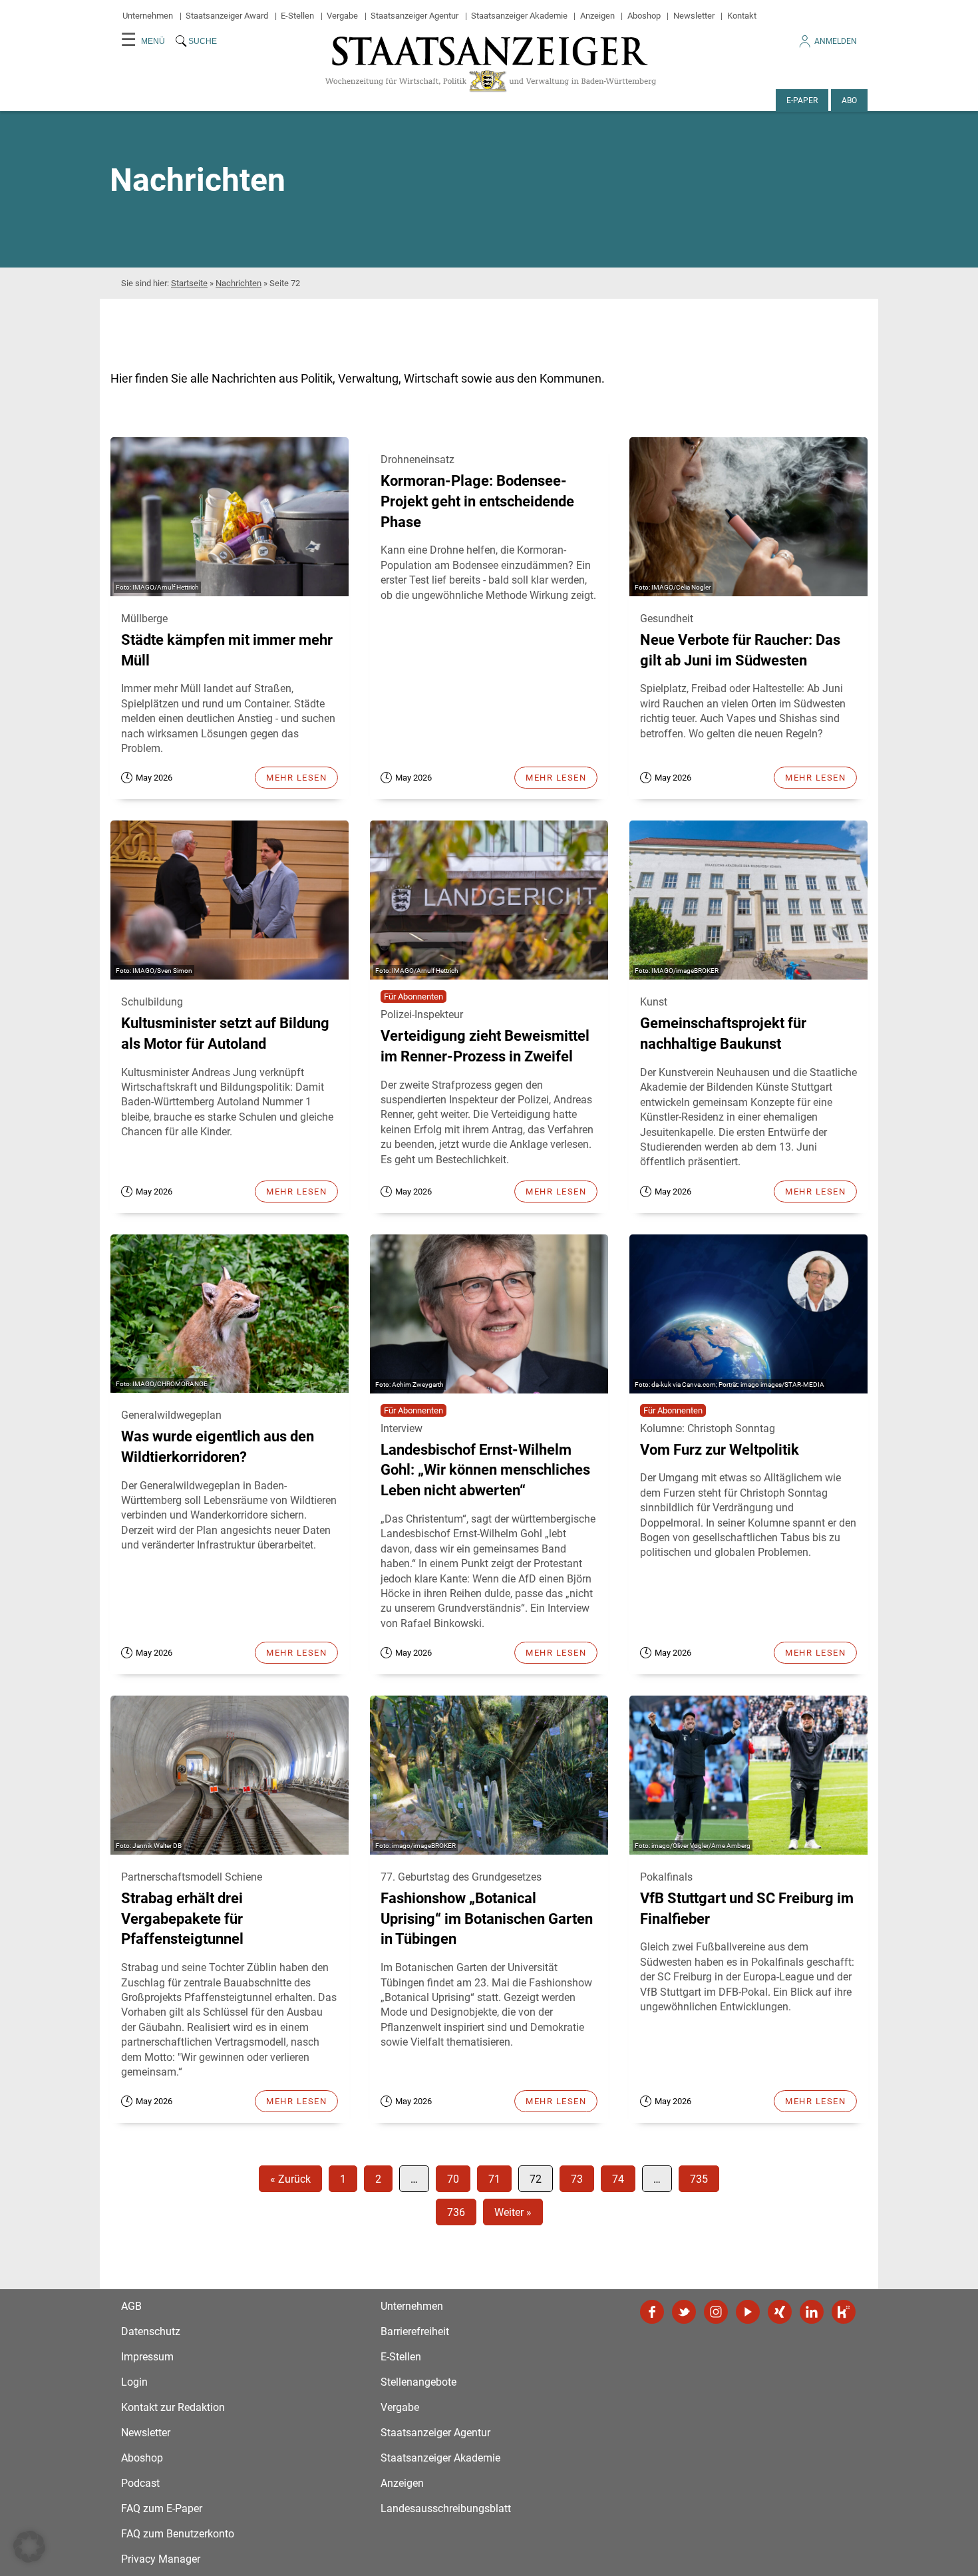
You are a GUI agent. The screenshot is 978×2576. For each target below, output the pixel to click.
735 (699, 2179)
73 (577, 2179)
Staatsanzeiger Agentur (414, 16)
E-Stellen (297, 16)
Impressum (147, 2357)
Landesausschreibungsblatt (446, 2508)
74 (618, 2179)
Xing (780, 2312)
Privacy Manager (161, 2559)
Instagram (716, 2312)
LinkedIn (812, 2312)
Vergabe (342, 16)
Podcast (140, 2483)
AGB (131, 2306)
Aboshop (644, 16)
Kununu (844, 2312)
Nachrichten (239, 283)
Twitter (684, 2312)
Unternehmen (148, 16)
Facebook (652, 2312)
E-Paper (802, 100)
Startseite (189, 283)
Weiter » (513, 2212)
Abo (849, 100)
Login (134, 2382)
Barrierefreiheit (415, 2331)
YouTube (748, 2312)
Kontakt (742, 16)
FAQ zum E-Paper (162, 2508)
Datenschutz (151, 2331)
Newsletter (694, 16)
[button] (29, 2547)
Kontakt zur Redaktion (173, 2407)
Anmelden (836, 41)
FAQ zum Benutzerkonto (178, 2534)
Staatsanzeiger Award (227, 16)
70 (453, 2179)
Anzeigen (597, 16)
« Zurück (290, 2179)
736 (456, 2212)
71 (494, 2179)
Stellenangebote (418, 2382)
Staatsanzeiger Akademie (519, 16)
